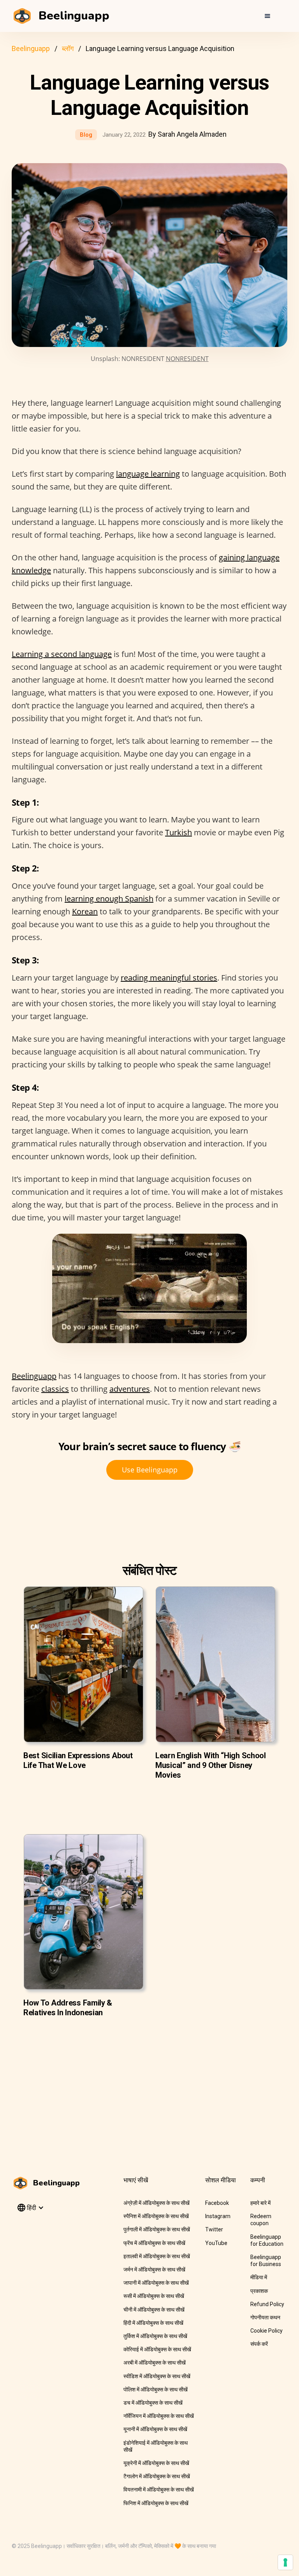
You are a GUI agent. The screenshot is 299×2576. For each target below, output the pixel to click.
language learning (148, 474)
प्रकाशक (259, 2291)
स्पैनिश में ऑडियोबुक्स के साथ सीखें (156, 2216)
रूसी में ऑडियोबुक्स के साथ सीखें (154, 2296)
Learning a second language (62, 654)
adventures (130, 1389)
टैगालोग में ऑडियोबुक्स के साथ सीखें (157, 2476)
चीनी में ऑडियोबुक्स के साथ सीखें (154, 2310)
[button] (267, 16)
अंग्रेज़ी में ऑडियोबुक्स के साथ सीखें (157, 2203)
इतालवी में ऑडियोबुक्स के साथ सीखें (157, 2256)
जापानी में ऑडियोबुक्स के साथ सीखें (156, 2283)
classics (55, 1389)
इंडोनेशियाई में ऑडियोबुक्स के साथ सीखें (156, 2446)
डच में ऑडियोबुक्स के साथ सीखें (153, 2403)
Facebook (217, 2203)
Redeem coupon (261, 2220)
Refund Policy (267, 2304)
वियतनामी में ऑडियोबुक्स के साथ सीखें (159, 2490)
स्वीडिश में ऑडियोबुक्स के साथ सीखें (157, 2376)
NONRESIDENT (187, 359)
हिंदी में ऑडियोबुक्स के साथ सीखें (153, 2323)
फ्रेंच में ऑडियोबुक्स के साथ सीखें (154, 2243)
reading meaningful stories (169, 978)
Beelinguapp (31, 48)
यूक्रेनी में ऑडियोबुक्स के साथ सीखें (156, 2463)
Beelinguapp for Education (267, 2240)
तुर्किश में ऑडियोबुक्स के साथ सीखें (155, 2336)
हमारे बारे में (260, 2203)
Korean (85, 911)
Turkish (179, 832)
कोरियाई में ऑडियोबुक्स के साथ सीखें (157, 2349)
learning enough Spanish (109, 899)
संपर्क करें (259, 2344)
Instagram (218, 2216)
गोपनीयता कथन (265, 2317)
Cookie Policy (266, 2331)
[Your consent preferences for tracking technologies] (285, 2562)
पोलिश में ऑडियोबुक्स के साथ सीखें (156, 2389)
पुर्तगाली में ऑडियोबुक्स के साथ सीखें (157, 2229)
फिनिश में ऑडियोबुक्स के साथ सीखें (156, 2503)
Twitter (214, 2229)
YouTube (216, 2243)
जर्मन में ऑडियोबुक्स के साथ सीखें (154, 2270)
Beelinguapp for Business (266, 2261)
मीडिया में (259, 2277)
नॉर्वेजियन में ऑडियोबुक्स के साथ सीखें (159, 2416)
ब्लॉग (68, 48)
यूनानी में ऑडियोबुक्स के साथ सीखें (155, 2429)
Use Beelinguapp (150, 1470)
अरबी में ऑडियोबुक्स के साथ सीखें (155, 2363)
